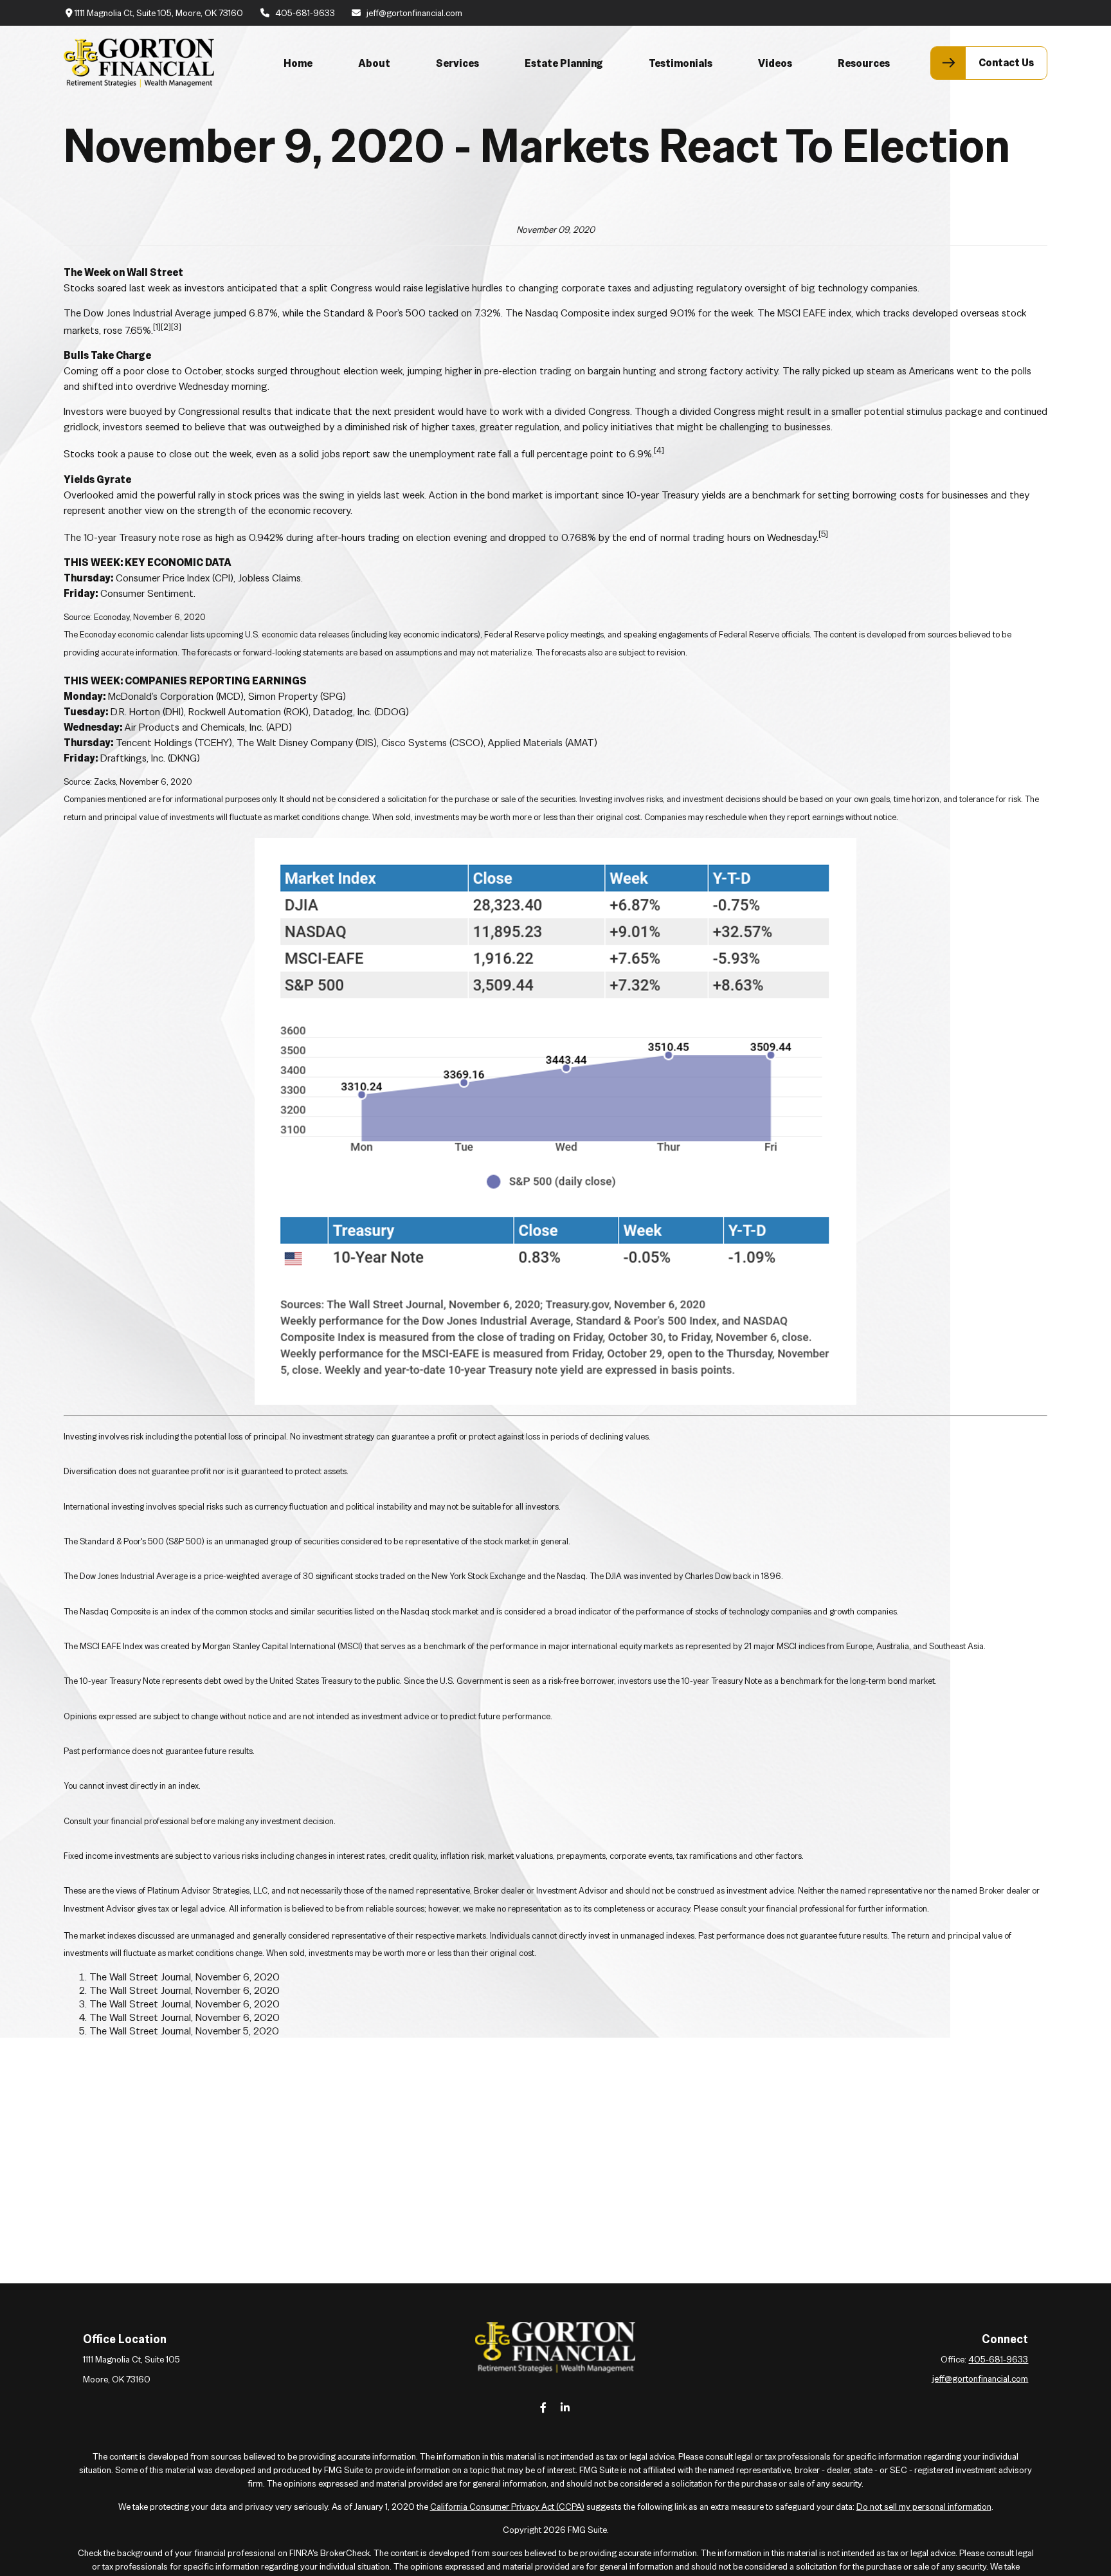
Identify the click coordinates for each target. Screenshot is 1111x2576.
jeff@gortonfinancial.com (414, 13)
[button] (298, 63)
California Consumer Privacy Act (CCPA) (507, 2507)
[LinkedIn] (565, 2407)
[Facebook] (544, 2407)
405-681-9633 (305, 13)
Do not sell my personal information (924, 2507)
